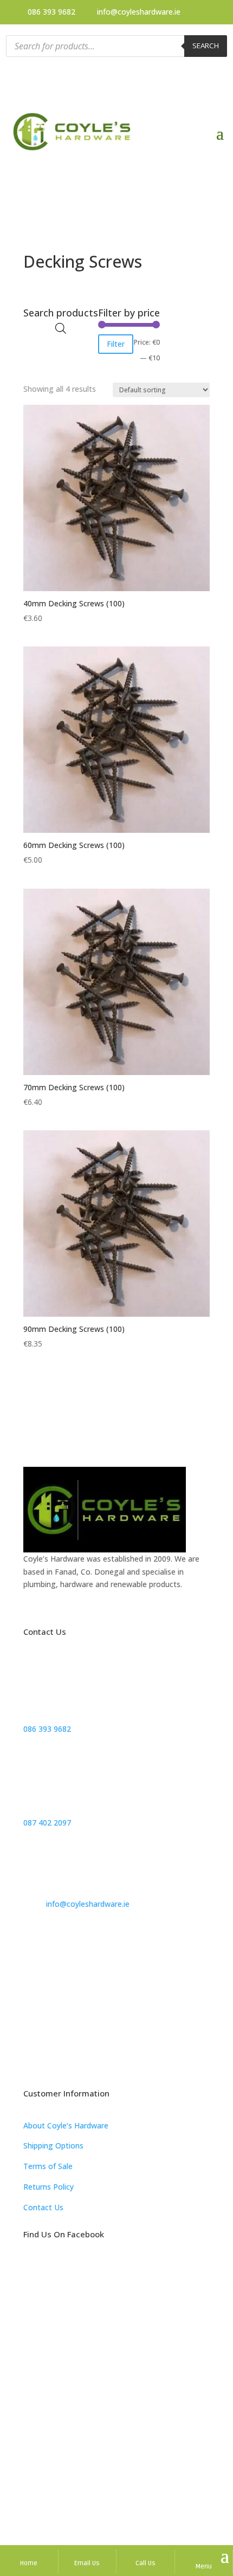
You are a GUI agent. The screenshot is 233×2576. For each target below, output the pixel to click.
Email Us (87, 2563)
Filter (116, 344)
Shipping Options (53, 2145)
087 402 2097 (47, 1823)
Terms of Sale (48, 2166)
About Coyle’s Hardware (66, 2125)
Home (29, 2563)
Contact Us (43, 2207)
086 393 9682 (51, 12)
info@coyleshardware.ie (139, 12)
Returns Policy (48, 2187)
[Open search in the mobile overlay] (117, 46)
